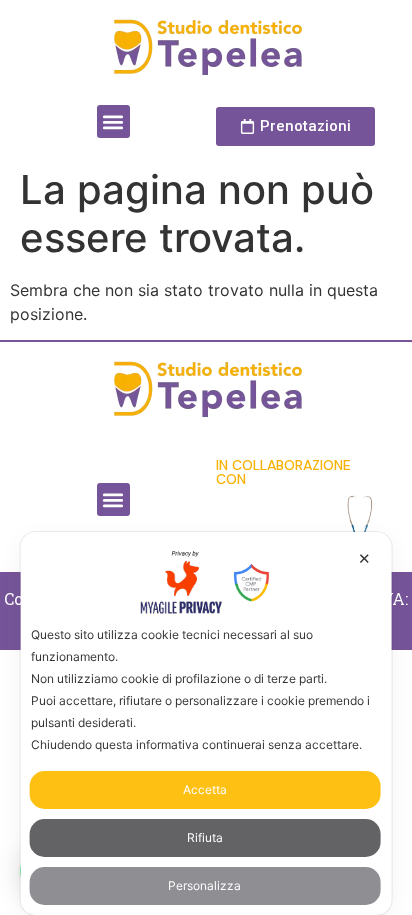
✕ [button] (364, 558)
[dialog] (206, 723)
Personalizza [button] (204, 885)
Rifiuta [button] (205, 837)
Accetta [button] (205, 789)
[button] (113, 121)
